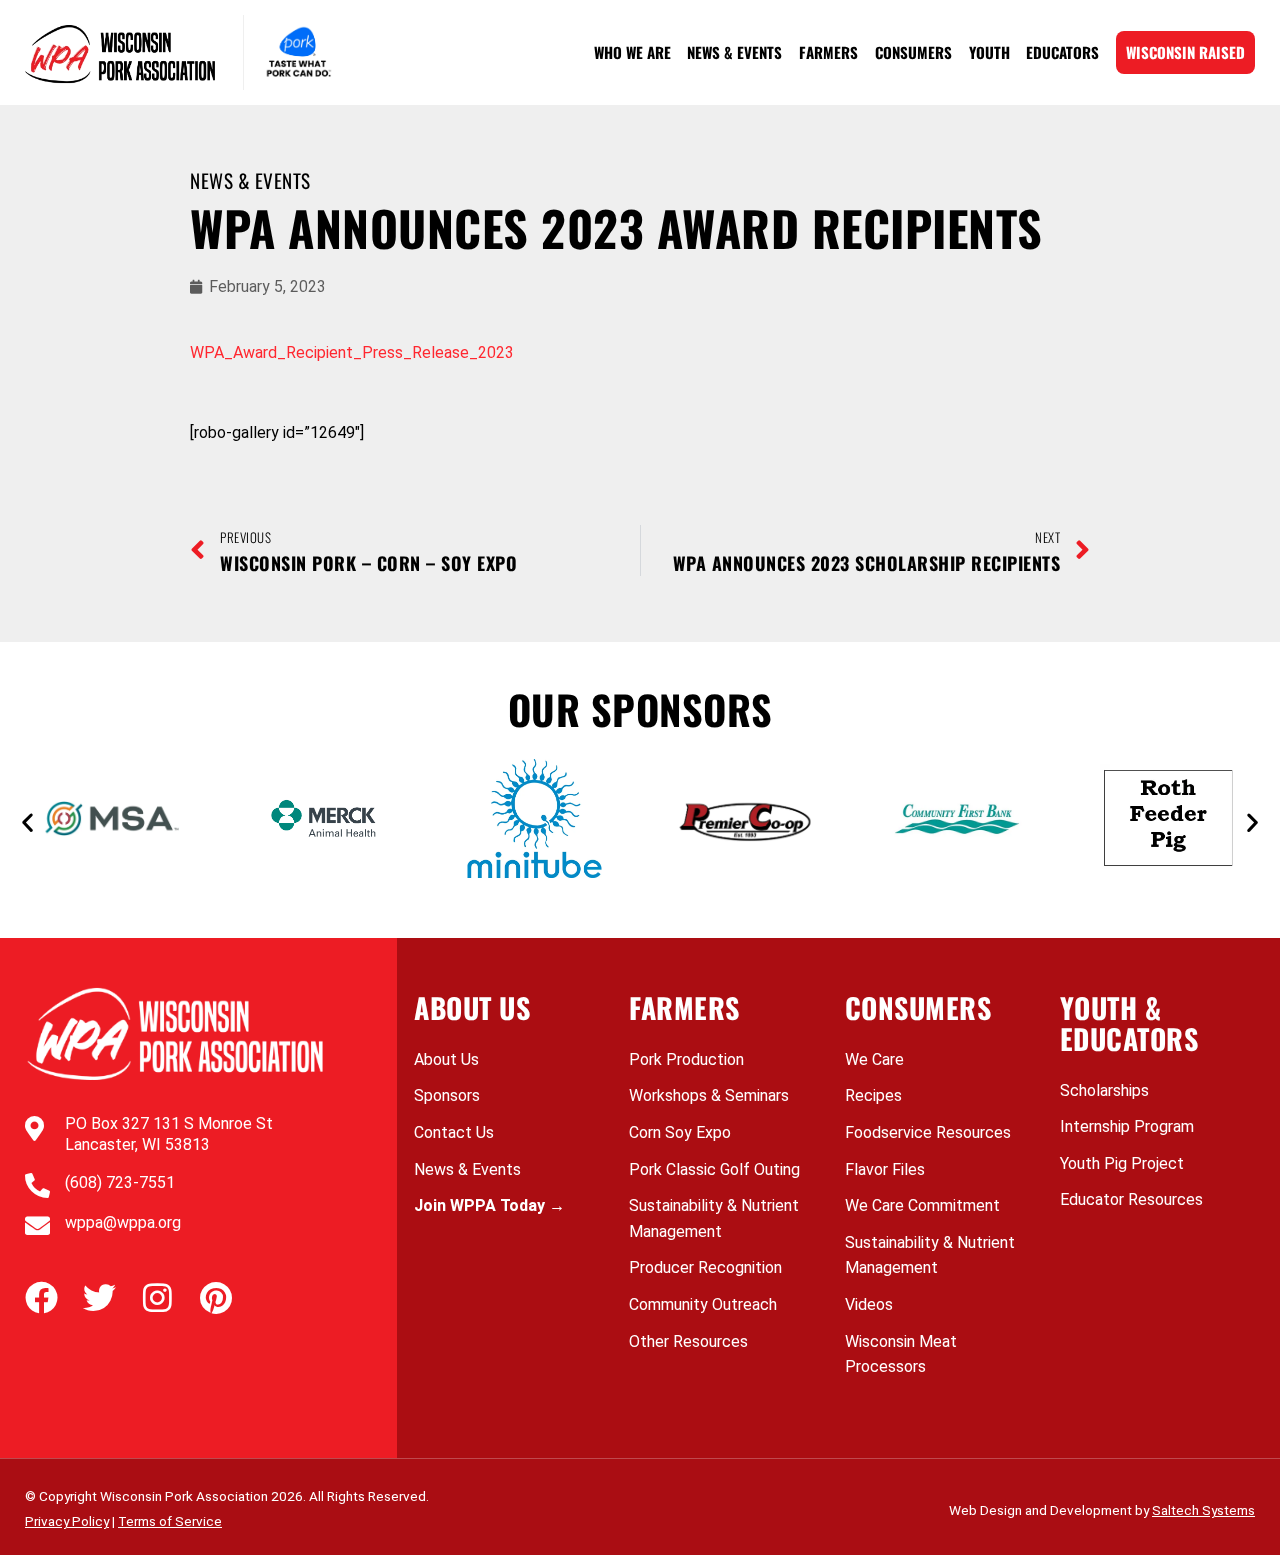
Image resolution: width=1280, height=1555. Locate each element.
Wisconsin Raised (1185, 52)
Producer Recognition (705, 1267)
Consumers (913, 52)
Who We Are (632, 52)
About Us (446, 1059)
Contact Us (454, 1132)
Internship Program (1127, 1126)
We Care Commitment (922, 1205)
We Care (874, 1059)
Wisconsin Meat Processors (901, 1354)
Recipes (873, 1095)
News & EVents (250, 180)
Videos (869, 1304)
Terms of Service (170, 1521)
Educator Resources (1131, 1199)
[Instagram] (157, 1297)
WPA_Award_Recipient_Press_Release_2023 (352, 352)
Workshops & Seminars (709, 1095)
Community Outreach (703, 1304)
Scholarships (1104, 1090)
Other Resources (688, 1341)
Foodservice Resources (928, 1132)
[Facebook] (41, 1297)
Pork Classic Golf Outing (714, 1169)
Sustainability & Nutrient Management (714, 1218)
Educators (1062, 52)
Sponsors (447, 1095)
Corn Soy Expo (680, 1132)
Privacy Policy (67, 1521)
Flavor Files (885, 1169)
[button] (27, 822)
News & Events (734, 52)
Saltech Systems (1203, 1510)
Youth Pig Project (1122, 1163)
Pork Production (686, 1059)
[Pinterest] (215, 1297)
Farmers (828, 52)
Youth (989, 52)
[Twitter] (99, 1297)
